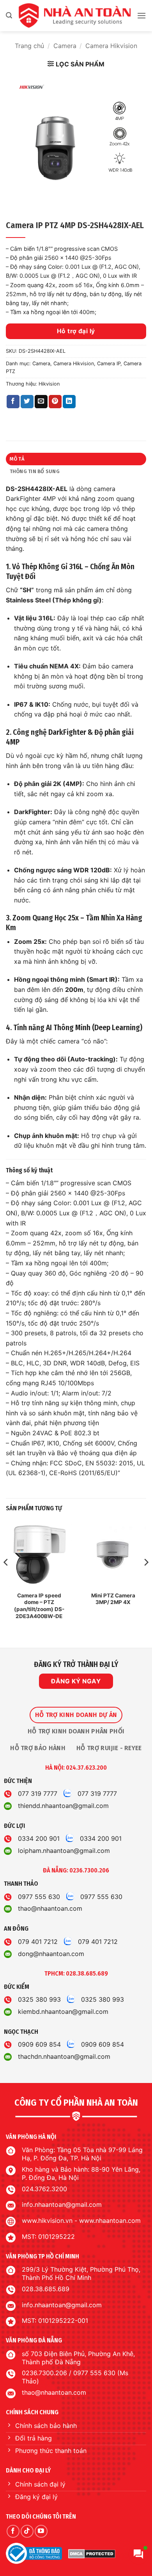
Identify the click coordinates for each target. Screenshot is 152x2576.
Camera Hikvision (111, 46)
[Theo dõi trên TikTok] (27, 2531)
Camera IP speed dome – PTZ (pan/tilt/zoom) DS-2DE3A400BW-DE (39, 1606)
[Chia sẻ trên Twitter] (27, 402)
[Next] (146, 1578)
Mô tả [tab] (17, 459)
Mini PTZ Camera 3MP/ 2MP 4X (113, 1599)
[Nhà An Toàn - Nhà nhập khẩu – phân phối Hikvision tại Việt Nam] (74, 16)
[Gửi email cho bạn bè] (41, 402)
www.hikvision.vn (47, 2221)
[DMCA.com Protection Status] (92, 2553)
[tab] (76, 1715)
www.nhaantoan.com (110, 2221)
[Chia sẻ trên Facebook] (13, 402)
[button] (9, 15)
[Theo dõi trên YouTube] (41, 2531)
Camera (65, 46)
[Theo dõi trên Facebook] (13, 2531)
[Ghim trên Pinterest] (55, 402)
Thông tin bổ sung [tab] (35, 471)
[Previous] (6, 1578)
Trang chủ (29, 46)
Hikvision (49, 384)
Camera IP (109, 364)
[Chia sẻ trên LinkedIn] (69, 402)
